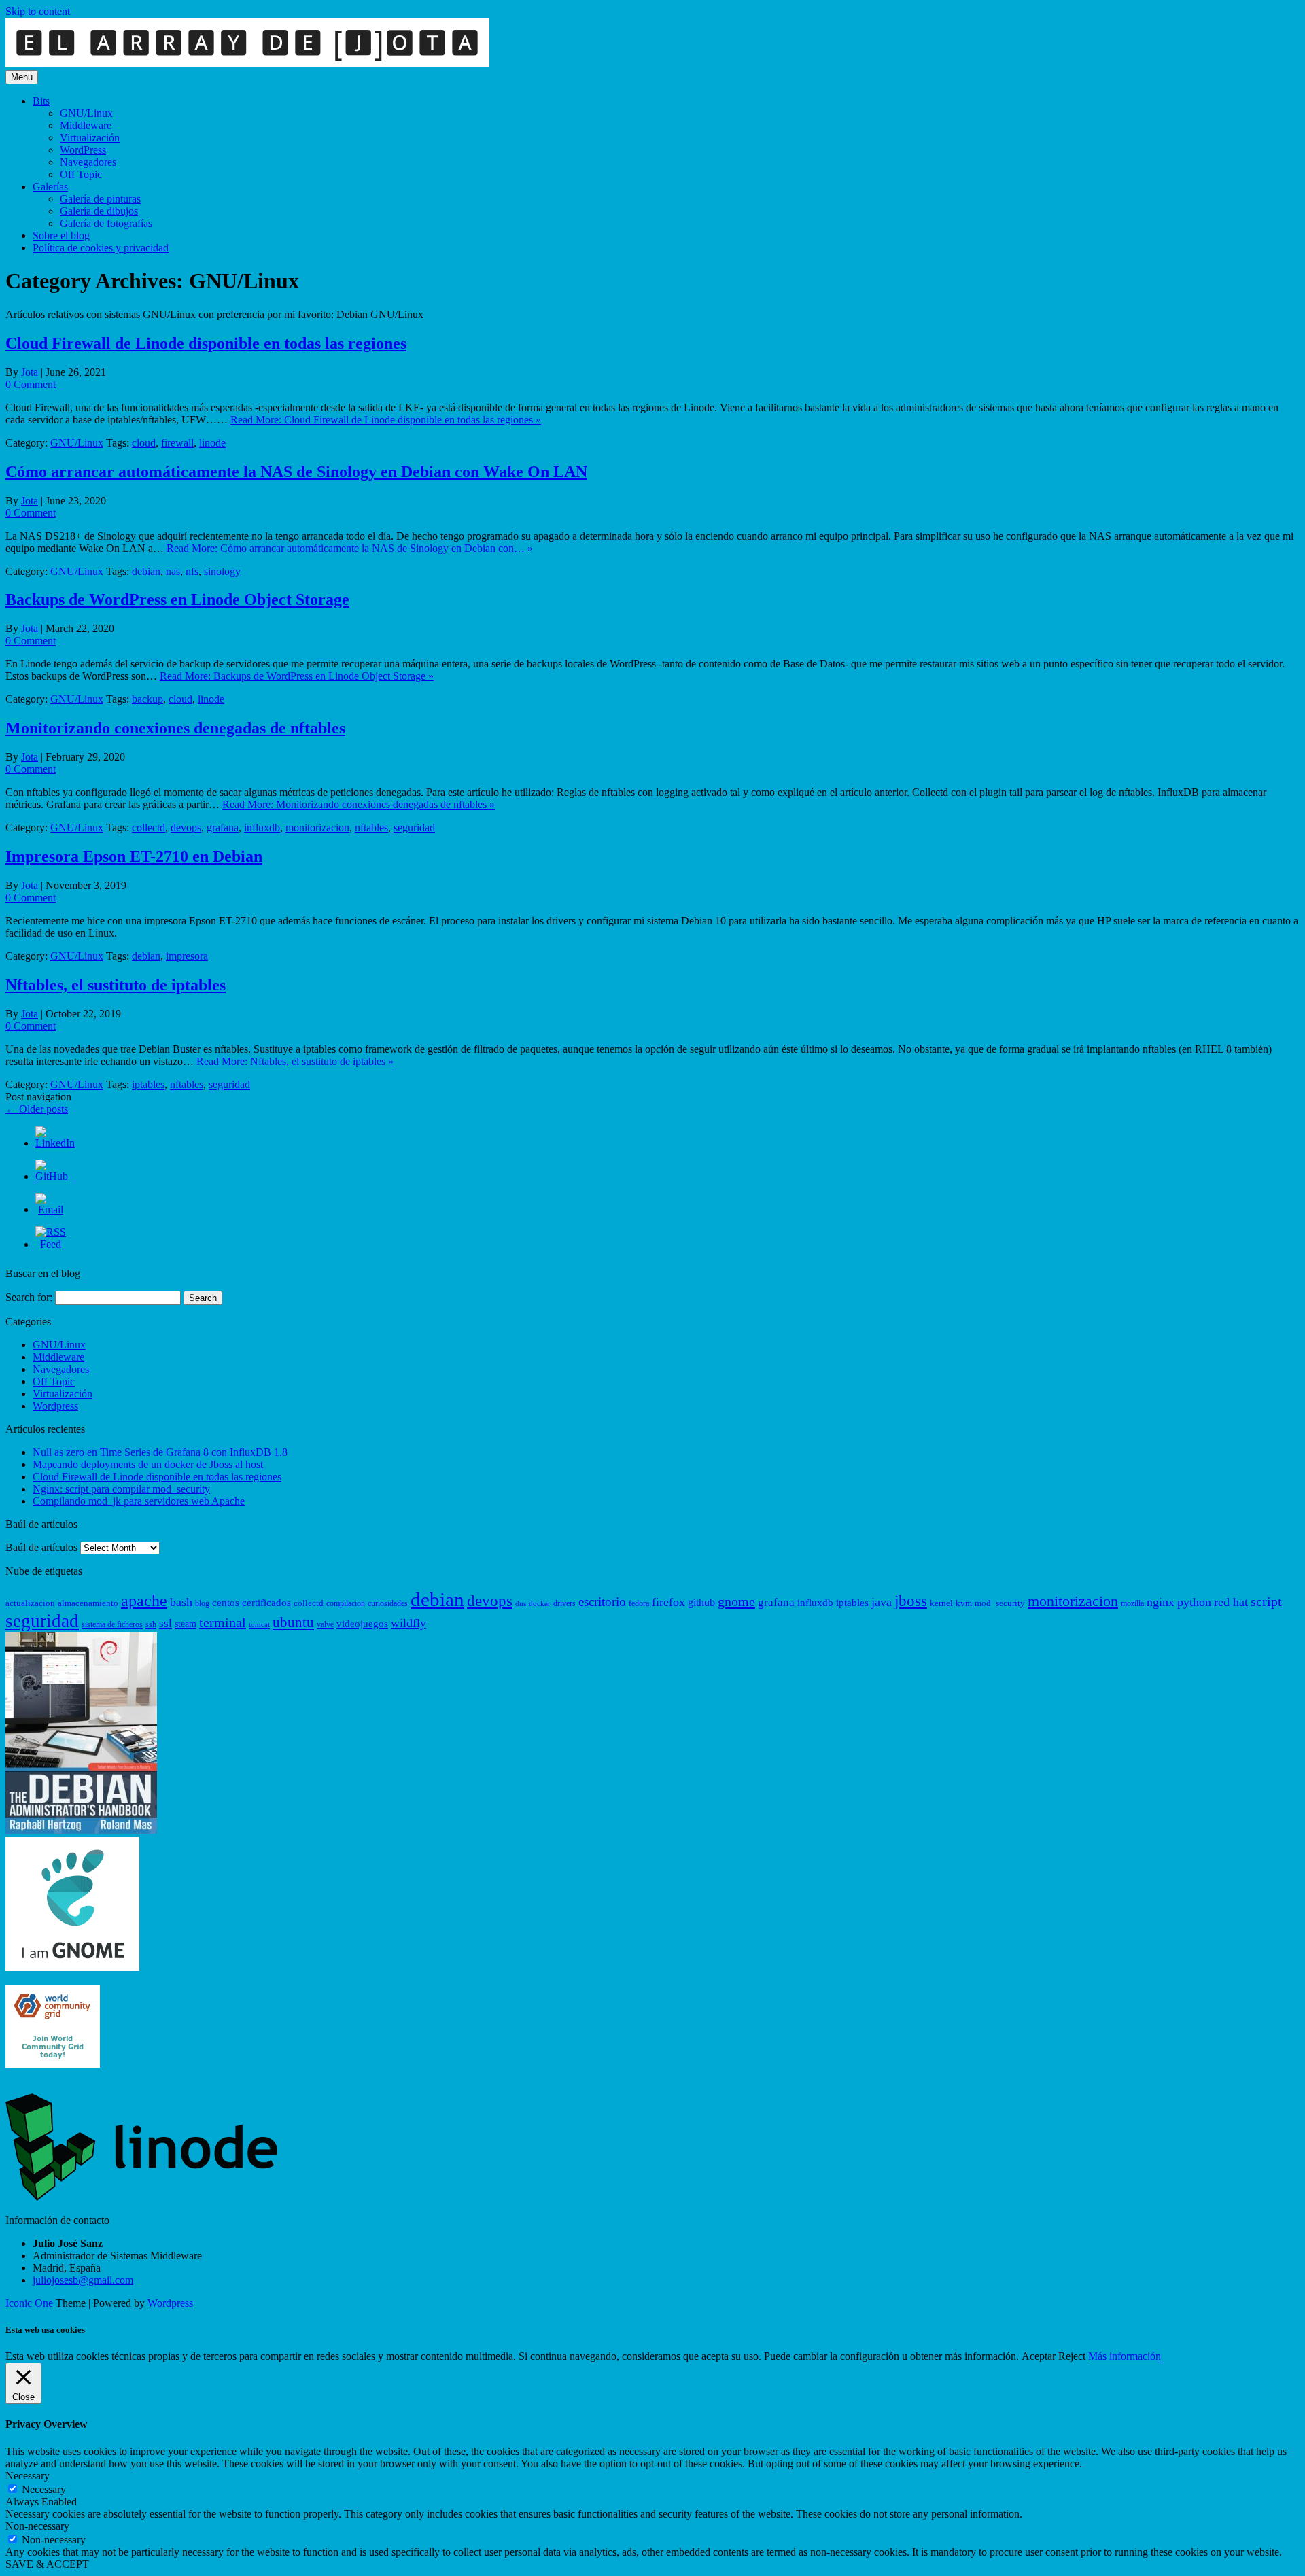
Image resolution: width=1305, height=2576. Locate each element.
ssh (151, 1624)
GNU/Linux (86, 113)
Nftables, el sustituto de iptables (116, 985)
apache (144, 1601)
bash (181, 1602)
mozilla (1132, 1603)
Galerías (50, 187)
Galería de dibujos (99, 211)
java (882, 1602)
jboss (911, 1601)
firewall (177, 443)
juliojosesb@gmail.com (83, 2280)
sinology (222, 571)
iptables (148, 1084)
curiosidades (388, 1603)
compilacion (346, 1603)
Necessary (44, 2489)
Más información (1125, 2356)
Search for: (29, 1297)
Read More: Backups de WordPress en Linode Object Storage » (297, 676)
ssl (166, 1623)
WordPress (83, 150)
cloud (144, 443)
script (1266, 1602)
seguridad (414, 828)
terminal (223, 1623)
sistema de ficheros (112, 1624)
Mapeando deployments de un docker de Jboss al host (148, 1464)
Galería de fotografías (106, 223)
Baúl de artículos (41, 1547)
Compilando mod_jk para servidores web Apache (139, 1501)
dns (521, 1604)
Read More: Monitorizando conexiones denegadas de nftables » (359, 804)
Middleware (86, 125)
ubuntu (293, 1622)
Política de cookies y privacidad (101, 248)
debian (146, 571)
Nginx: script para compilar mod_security (121, 1489)
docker (540, 1604)
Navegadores (88, 162)
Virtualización (90, 138)
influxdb (262, 828)
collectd (149, 828)
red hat (1231, 1602)
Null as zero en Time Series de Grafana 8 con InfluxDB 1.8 (160, 1452)
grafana (223, 828)
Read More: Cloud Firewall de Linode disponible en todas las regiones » (386, 420)
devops (186, 828)
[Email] (51, 1209)
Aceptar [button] (1039, 2356)
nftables (371, 828)
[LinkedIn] (55, 1143)
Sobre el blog (61, 236)
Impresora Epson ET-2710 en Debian (134, 856)
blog (202, 1603)
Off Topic (81, 174)
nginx (1161, 1602)
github (701, 1603)
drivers (564, 1603)
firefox (668, 1602)
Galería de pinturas (100, 199)
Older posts (37, 1109)
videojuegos (362, 1624)
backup (147, 699)
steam (186, 1624)
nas (173, 571)
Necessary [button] (28, 2476)
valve (325, 1624)
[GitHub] (52, 1176)
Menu (22, 77)
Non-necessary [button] (37, 2526)
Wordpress (55, 1406)
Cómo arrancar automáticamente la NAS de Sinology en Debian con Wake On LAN (296, 472)
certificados (266, 1603)
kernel (941, 1603)
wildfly (408, 1623)
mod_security (1000, 1603)
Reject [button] (1072, 2356)
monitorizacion (317, 828)
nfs (192, 571)
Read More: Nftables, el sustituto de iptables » (295, 1061)
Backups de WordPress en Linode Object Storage (177, 599)
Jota (30, 372)
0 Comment (31, 384)
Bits (41, 101)
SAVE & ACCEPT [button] (47, 2564)
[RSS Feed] (51, 1244)
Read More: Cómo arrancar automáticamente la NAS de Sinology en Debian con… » (350, 548)
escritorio (602, 1602)
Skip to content (38, 11)
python (1194, 1602)
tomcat (259, 1625)
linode (212, 443)
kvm (964, 1603)
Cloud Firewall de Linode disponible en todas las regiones (206, 343)
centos (226, 1603)
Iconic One (29, 2303)
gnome (736, 1601)
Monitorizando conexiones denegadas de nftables (175, 728)
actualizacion (30, 1603)
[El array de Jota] (247, 64)
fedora (639, 1603)
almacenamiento (88, 1603)
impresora (187, 956)
